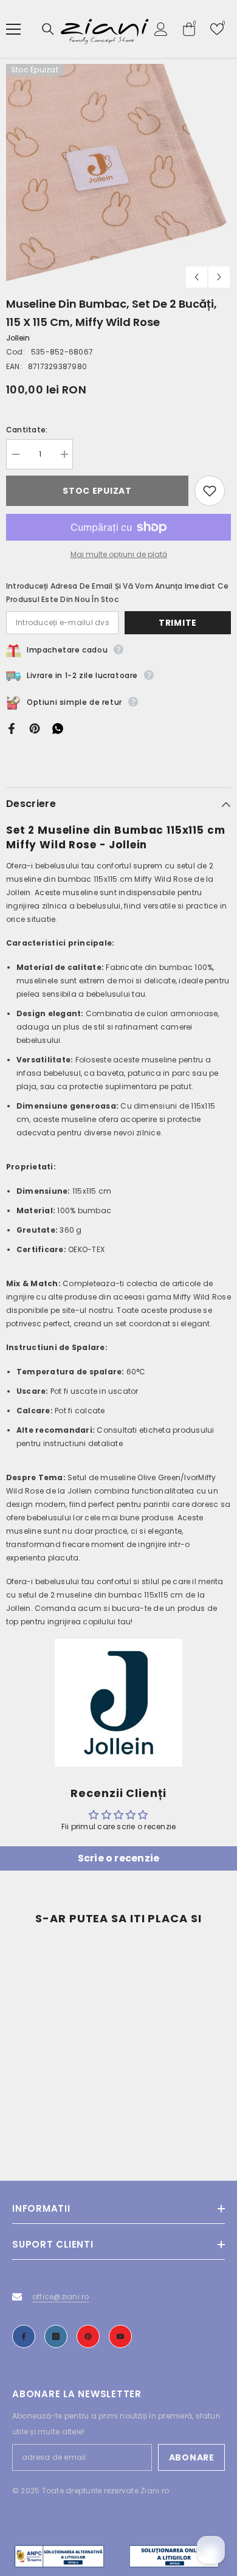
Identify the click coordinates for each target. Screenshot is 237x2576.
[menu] (13, 29)
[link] (61, 2116)
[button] (197, 277)
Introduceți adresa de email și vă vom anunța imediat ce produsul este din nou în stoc (117, 593)
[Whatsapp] (58, 728)
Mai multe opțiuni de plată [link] (119, 554)
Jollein (18, 338)
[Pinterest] (35, 728)
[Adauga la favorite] (210, 491)
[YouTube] (120, 2336)
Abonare (192, 2457)
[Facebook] (12, 728)
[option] (118, 176)
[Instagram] (56, 2336)
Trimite (178, 623)
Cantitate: (27, 430)
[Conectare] (161, 29)
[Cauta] (48, 29)
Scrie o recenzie (119, 1858)
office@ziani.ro (61, 2297)
